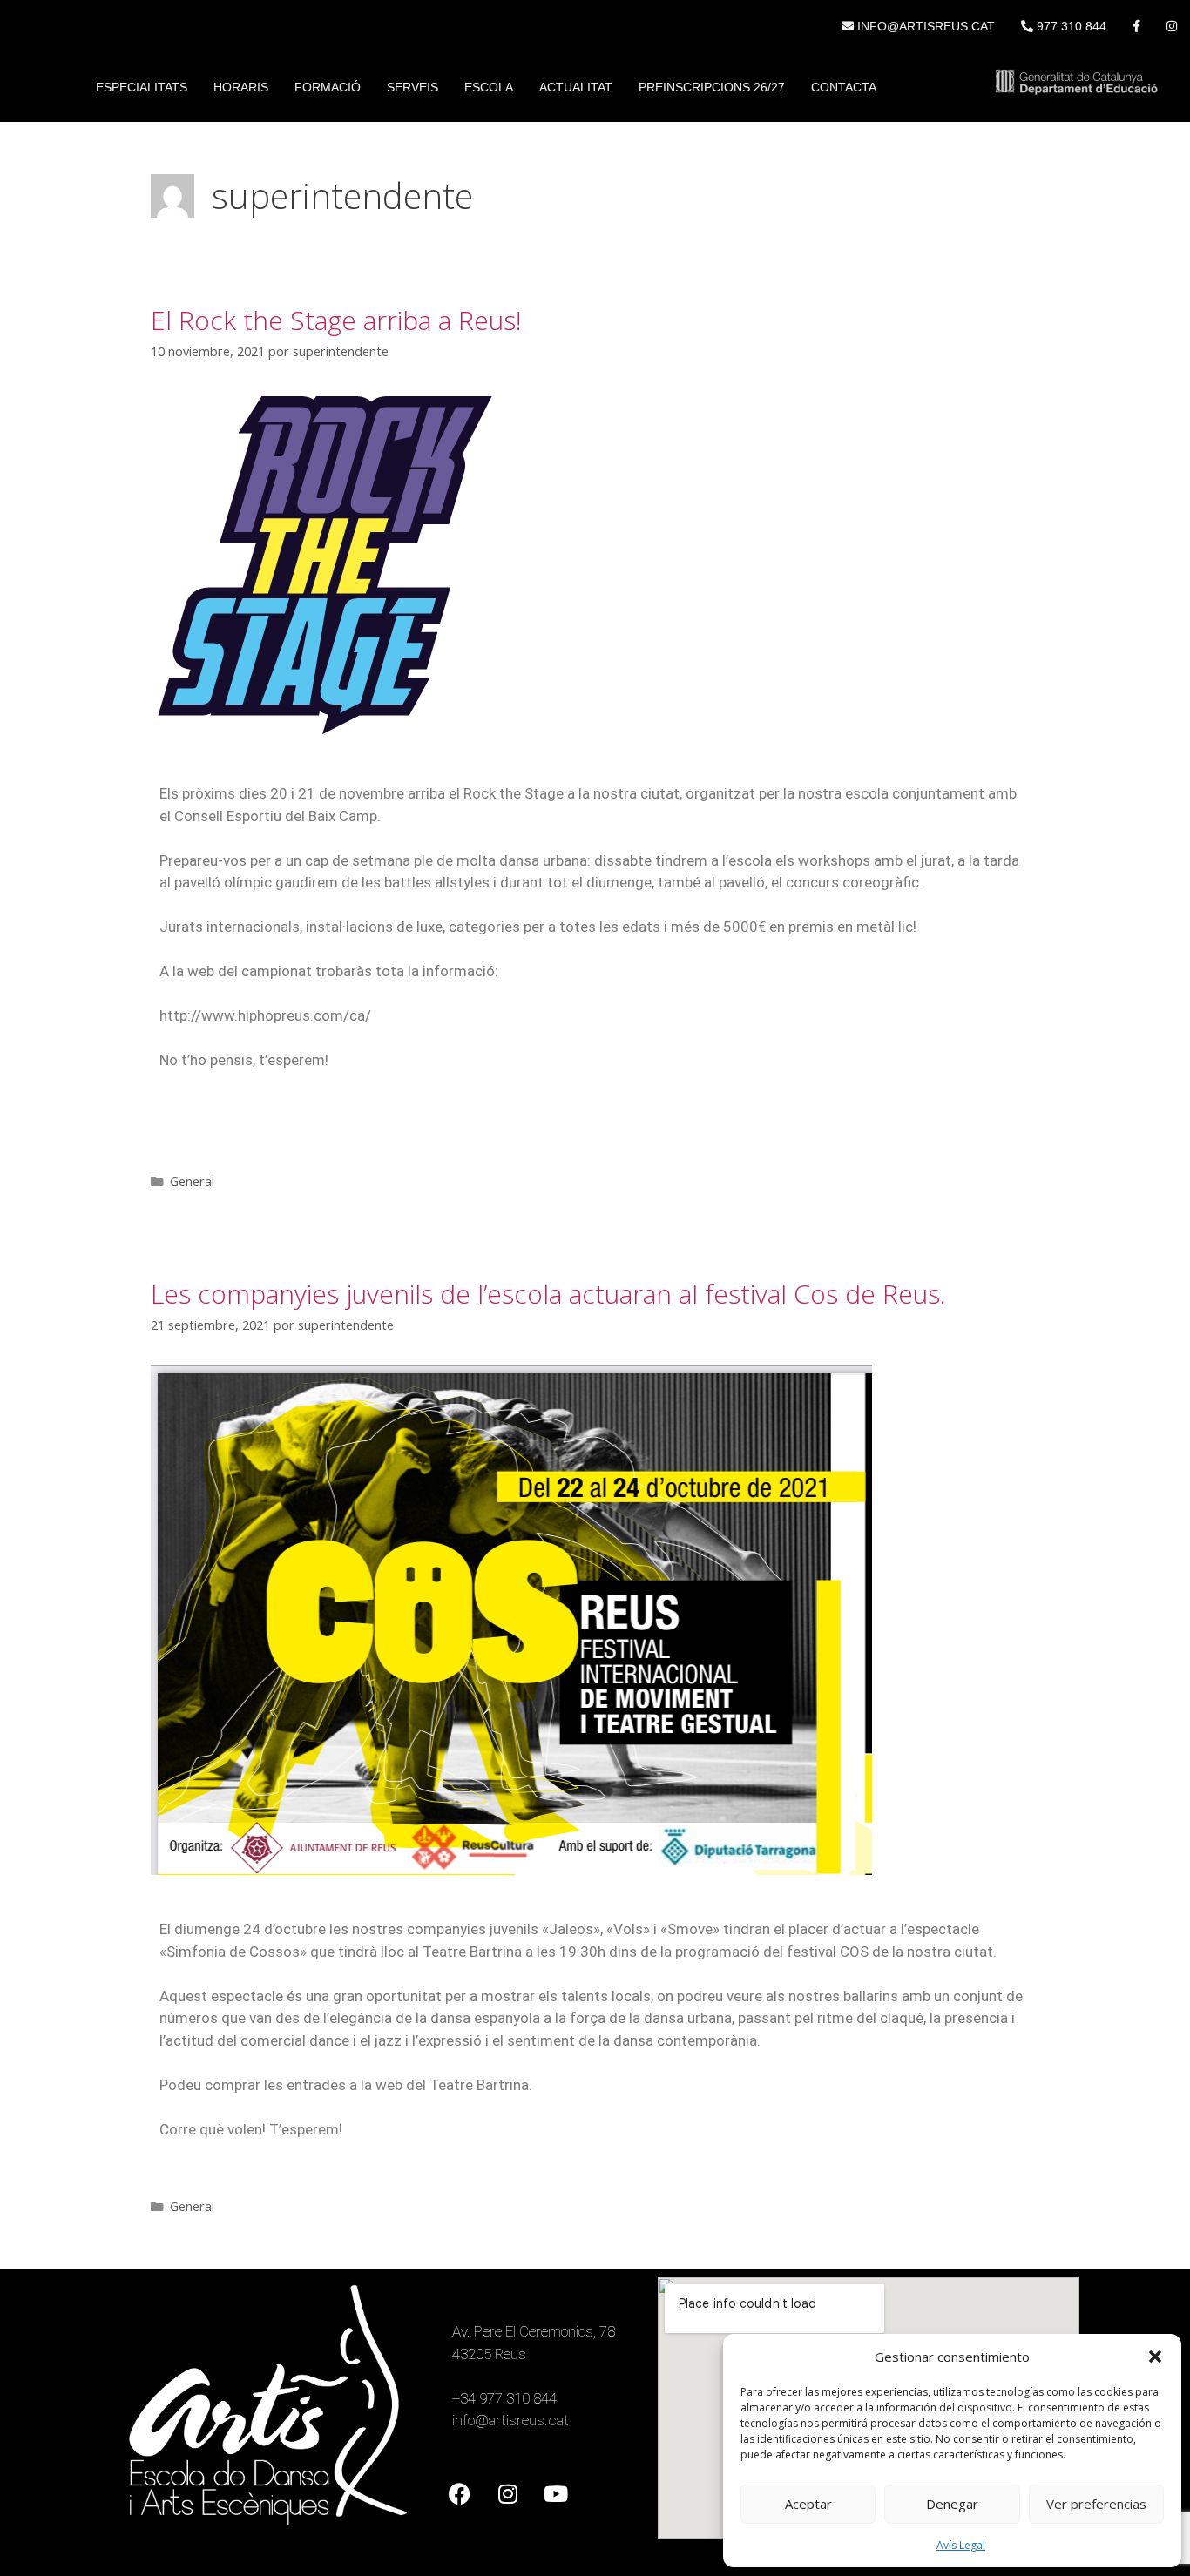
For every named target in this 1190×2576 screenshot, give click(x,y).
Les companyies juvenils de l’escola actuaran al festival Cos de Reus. (548, 1294)
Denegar (952, 2504)
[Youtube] (556, 2493)
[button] (1155, 2357)
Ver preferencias (1096, 2504)
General (192, 1181)
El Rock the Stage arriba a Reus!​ (336, 320)
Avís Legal (961, 2545)
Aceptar (808, 2504)
